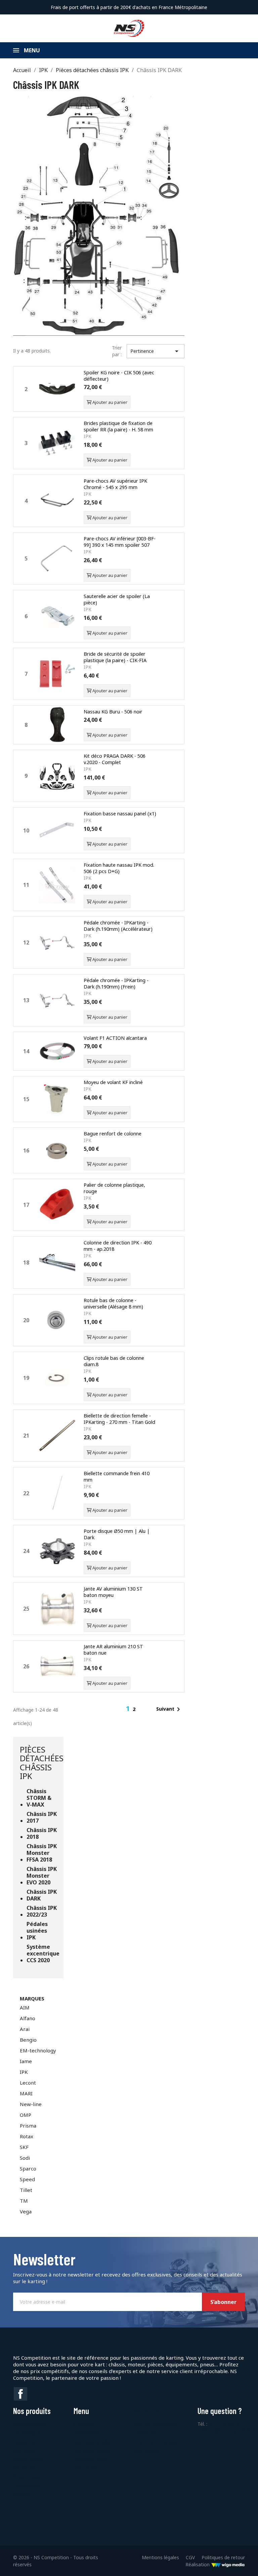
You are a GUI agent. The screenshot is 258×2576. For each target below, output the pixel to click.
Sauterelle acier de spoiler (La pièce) (117, 599)
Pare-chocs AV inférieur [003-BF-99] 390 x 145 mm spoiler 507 (120, 542)
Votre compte (154, 2411)
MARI (26, 2093)
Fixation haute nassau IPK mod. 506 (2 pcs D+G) (119, 868)
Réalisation (198, 2564)
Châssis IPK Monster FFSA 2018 (42, 1853)
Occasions (24, 2468)
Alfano (28, 2018)
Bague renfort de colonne (113, 1134)
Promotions (87, 2433)
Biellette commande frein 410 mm (117, 1477)
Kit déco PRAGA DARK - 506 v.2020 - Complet (115, 759)
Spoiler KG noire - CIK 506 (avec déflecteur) (119, 376)
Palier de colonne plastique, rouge (114, 1188)
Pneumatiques (29, 2477)
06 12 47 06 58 (225, 2424)
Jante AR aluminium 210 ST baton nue (113, 1650)
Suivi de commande (155, 2424)
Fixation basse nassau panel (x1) (120, 814)
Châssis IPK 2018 (42, 1834)
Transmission (28, 2485)
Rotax (27, 2136)
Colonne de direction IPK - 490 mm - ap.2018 (118, 1246)
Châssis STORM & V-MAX (39, 1798)
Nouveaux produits (94, 2442)
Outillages (24, 2450)
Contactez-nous (91, 2459)
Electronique (27, 2433)
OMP (26, 2115)
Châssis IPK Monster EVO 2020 (42, 1876)
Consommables (30, 2424)
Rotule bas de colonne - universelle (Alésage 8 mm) (113, 1303)
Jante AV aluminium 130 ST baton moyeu (113, 1592)
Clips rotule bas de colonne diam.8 (114, 1361)
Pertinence (156, 351)
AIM (25, 2007)
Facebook (20, 2394)
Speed (27, 2179)
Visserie (21, 2494)
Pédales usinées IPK (37, 1931)
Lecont (28, 2083)
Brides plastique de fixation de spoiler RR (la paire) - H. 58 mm (118, 426)
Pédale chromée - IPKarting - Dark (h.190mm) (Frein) (116, 983)
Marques (32, 1998)
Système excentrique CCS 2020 (42, 1954)
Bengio (28, 2040)
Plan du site (86, 2468)
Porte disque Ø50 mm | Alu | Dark (117, 1534)
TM (24, 2201)
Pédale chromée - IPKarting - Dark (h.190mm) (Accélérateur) (118, 926)
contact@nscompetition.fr (226, 2431)
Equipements (27, 2442)
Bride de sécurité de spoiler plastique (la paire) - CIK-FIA (115, 657)
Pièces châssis (29, 2459)
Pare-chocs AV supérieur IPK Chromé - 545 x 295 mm (115, 484)
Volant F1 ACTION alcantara (115, 1038)
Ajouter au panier (109, 402)
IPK (24, 2072)
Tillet (26, 2190)
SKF (24, 2147)
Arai (25, 2029)
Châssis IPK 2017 (42, 1817)
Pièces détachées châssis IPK (42, 1763)
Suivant (169, 1709)
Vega (26, 2211)
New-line (31, 2104)
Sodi (25, 2158)
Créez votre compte (156, 2442)
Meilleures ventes (93, 2450)
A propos (83, 2424)
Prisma (28, 2126)
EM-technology (38, 2050)
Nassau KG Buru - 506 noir (113, 712)
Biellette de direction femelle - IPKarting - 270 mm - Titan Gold (119, 1419)
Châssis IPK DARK (42, 1895)
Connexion (146, 2433)
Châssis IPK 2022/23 (42, 1911)
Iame (26, 2061)
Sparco (28, 2168)
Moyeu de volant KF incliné (113, 1082)
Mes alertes (147, 2450)
